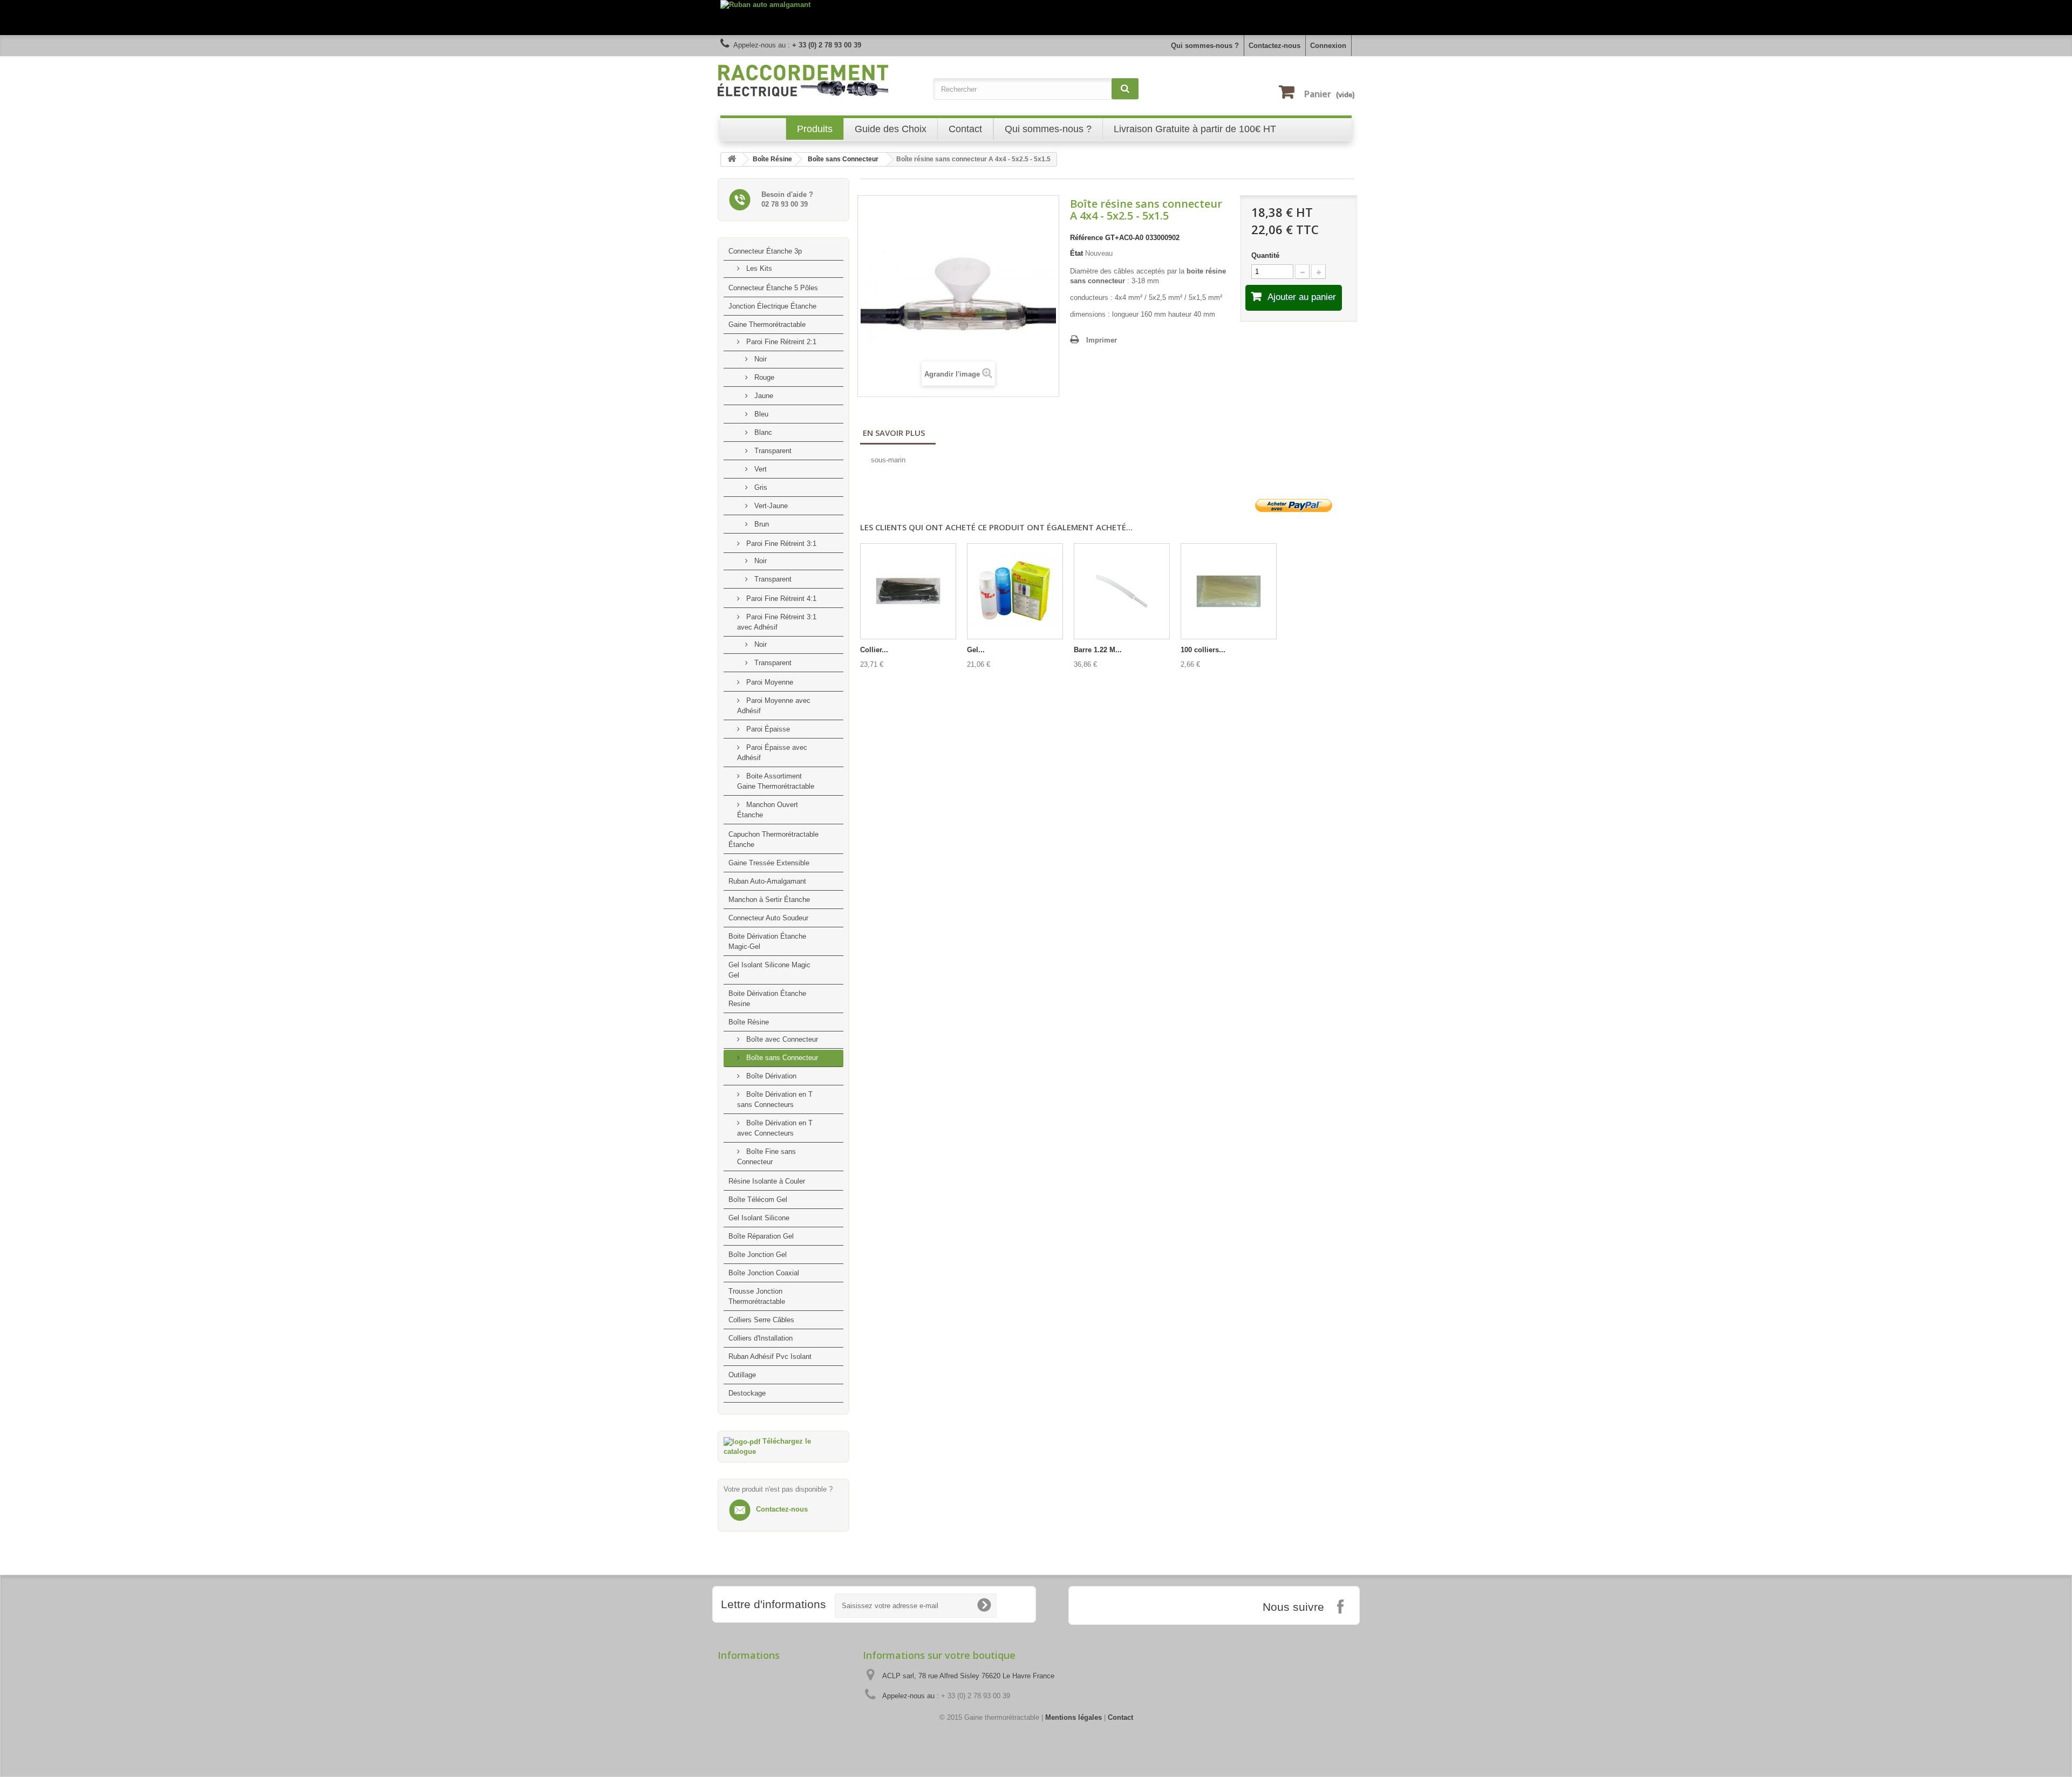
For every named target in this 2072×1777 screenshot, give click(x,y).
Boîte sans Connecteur (781, 1058)
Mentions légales (1074, 1717)
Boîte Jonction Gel (758, 1255)
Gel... (976, 650)
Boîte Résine (749, 1022)
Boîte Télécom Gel (758, 1200)
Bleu (760, 414)
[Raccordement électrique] (820, 81)
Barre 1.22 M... (1098, 650)
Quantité (1265, 255)
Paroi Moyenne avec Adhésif (774, 706)
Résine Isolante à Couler (767, 1181)
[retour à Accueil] (732, 159)
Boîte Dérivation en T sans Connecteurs (775, 1099)
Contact (1120, 1717)
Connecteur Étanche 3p (765, 251)
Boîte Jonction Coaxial (764, 1273)
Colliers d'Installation (761, 1338)
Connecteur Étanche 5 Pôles (773, 288)
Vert (759, 469)
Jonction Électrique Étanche (772, 306)
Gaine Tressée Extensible (769, 863)
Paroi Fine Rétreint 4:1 (780, 599)
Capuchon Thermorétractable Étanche (773, 839)
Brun (761, 524)
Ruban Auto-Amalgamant (767, 881)
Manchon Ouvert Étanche (768, 810)
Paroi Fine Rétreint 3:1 (780, 544)
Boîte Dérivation (770, 1076)
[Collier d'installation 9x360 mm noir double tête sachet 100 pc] (908, 591)
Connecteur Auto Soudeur (768, 918)
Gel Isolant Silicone (759, 1218)
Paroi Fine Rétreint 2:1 (780, 342)
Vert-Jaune (770, 506)
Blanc (762, 432)
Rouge (763, 377)
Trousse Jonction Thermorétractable (757, 1296)
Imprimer (1102, 340)
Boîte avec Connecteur (781, 1039)
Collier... (874, 650)
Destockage (747, 1393)
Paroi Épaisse (767, 729)
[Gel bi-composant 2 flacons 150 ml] (1015, 591)
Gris (760, 487)
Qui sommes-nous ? (1205, 46)
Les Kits (758, 268)
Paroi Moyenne (769, 682)
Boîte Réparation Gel (761, 1236)
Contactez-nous (1274, 46)
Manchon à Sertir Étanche (769, 900)
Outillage (742, 1375)
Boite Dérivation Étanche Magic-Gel (767, 941)
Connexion (1328, 46)
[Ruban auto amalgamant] (1036, 18)
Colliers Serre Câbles (761, 1320)
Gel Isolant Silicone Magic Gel (769, 970)
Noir (759, 359)
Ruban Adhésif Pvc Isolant (770, 1356)
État (1076, 253)
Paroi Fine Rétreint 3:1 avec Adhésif (777, 622)
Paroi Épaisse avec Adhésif (772, 753)
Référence (1086, 238)
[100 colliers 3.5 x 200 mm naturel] (1229, 591)
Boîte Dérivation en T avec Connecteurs (775, 1128)
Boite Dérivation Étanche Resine (767, 999)
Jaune (763, 396)
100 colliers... (1203, 650)
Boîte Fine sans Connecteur (766, 1157)
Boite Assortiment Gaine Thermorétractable (776, 781)
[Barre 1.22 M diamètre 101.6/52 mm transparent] (1122, 591)
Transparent (772, 451)
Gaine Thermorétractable (767, 324)
